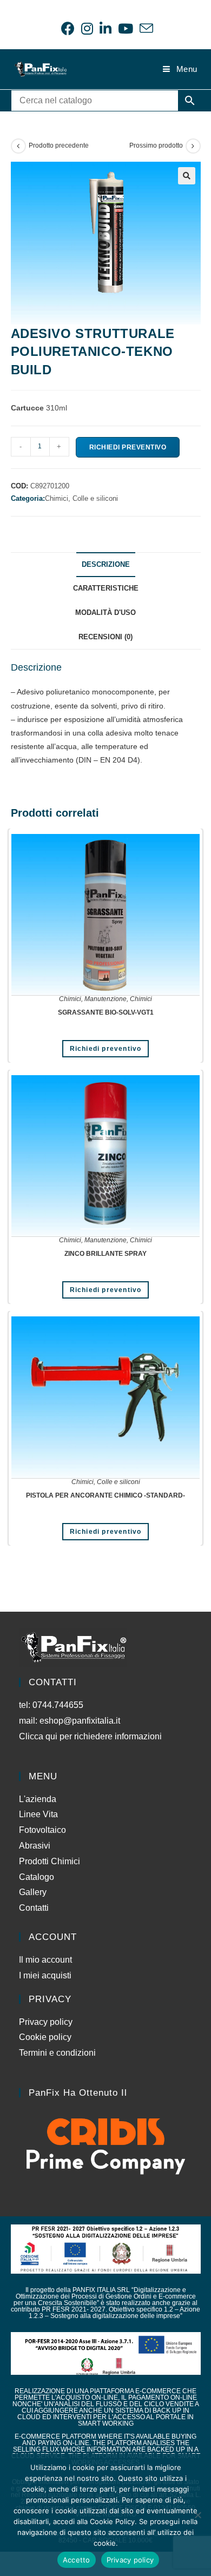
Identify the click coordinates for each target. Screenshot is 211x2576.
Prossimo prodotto (156, 145)
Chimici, (59, 498)
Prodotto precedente (59, 145)
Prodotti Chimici (50, 1861)
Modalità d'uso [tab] (105, 613)
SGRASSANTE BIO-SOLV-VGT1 (106, 1012)
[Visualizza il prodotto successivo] (193, 146)
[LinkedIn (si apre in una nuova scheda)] (105, 28)
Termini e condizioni (57, 2053)
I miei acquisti (45, 1975)
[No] (197, 2515)
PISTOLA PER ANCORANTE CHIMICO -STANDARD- (105, 1495)
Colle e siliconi (95, 498)
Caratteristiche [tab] (106, 588)
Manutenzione (105, 999)
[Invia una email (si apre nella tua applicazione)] (145, 28)
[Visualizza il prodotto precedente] (18, 146)
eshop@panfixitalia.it (80, 1721)
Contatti (34, 1908)
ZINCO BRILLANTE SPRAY (105, 1254)
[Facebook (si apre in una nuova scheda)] (68, 28)
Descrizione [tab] (106, 565)
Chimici (70, 999)
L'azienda (38, 1799)
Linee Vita (38, 1814)
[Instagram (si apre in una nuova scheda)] (87, 28)
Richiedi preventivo (128, 447)
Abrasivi (35, 1846)
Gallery (33, 1892)
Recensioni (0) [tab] (105, 637)
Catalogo (37, 1877)
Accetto (77, 2560)
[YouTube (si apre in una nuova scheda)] (126, 28)
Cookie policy (45, 2037)
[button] (187, 176)
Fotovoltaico (42, 1830)
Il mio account (45, 1960)
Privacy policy (46, 2022)
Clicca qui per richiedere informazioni (91, 1736)
